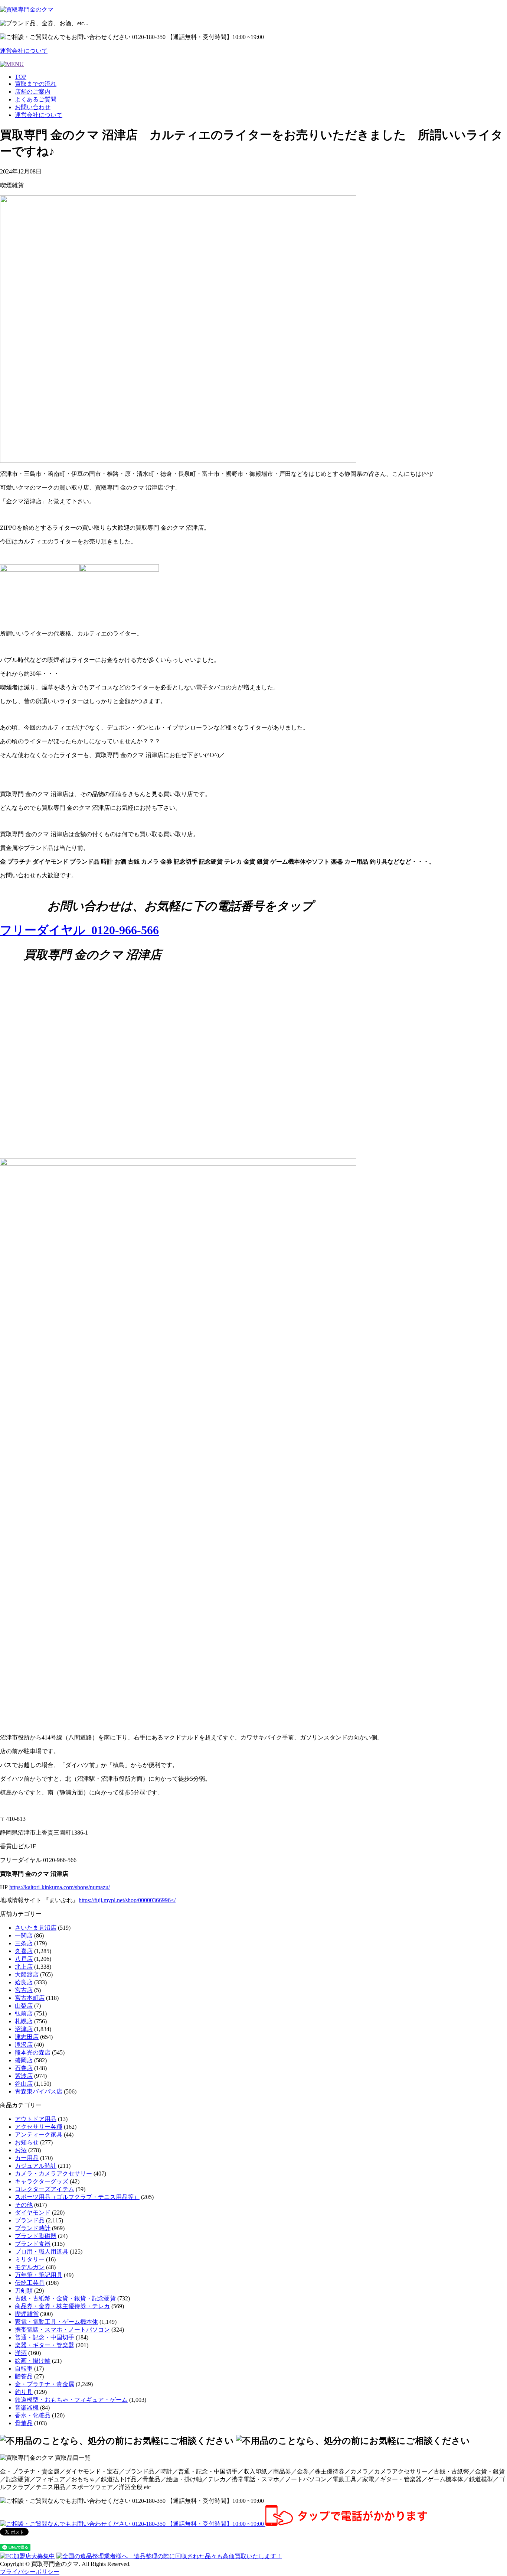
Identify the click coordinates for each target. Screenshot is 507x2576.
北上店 (24, 1967)
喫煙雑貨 (27, 2314)
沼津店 (24, 2029)
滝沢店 (24, 2045)
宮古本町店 (30, 1998)
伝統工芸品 (30, 2283)
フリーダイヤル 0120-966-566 (79, 930)
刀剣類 (24, 2291)
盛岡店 (24, 2060)
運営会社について (24, 51)
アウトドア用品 (36, 2119)
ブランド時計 (33, 2228)
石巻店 (24, 2068)
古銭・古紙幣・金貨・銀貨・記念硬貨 (65, 2298)
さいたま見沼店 (36, 1928)
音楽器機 (27, 2408)
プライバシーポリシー (30, 2572)
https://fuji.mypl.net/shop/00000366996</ (127, 1900)
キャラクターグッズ (42, 2181)
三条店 (24, 1943)
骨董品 (24, 2423)
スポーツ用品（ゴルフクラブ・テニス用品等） (77, 2197)
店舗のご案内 (33, 92)
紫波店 (24, 2076)
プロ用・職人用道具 (42, 2252)
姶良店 (24, 1982)
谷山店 (24, 2084)
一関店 (24, 1935)
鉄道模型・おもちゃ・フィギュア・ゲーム (71, 2400)
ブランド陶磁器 (36, 2236)
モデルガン (30, 2267)
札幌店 (24, 2021)
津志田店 (27, 2037)
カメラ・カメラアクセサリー (53, 2174)
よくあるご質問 (36, 99)
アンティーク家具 (39, 2135)
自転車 (24, 2369)
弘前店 (24, 2013)
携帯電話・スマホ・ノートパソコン (62, 2330)
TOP (21, 77)
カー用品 (27, 2158)
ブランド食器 (33, 2244)
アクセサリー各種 (39, 2127)
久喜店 (24, 1951)
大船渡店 (27, 1974)
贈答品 (24, 2376)
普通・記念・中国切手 (45, 2337)
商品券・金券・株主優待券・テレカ (62, 2306)
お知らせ (27, 2142)
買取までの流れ (36, 84)
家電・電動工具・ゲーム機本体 (56, 2322)
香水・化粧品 (33, 2415)
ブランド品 (30, 2220)
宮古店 (24, 1990)
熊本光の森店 (33, 2052)
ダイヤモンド (33, 2213)
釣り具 (24, 2392)
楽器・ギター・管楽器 (45, 2345)
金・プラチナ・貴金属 (45, 2384)
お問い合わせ (33, 107)
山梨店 (24, 2006)
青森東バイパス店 (39, 2091)
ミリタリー (30, 2259)
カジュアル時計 (36, 2166)
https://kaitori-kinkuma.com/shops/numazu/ (60, 1887)
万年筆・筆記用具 (39, 2275)
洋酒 (21, 2353)
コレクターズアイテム (45, 2189)
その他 (24, 2205)
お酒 (21, 2150)
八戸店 (24, 1959)
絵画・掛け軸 (33, 2361)
